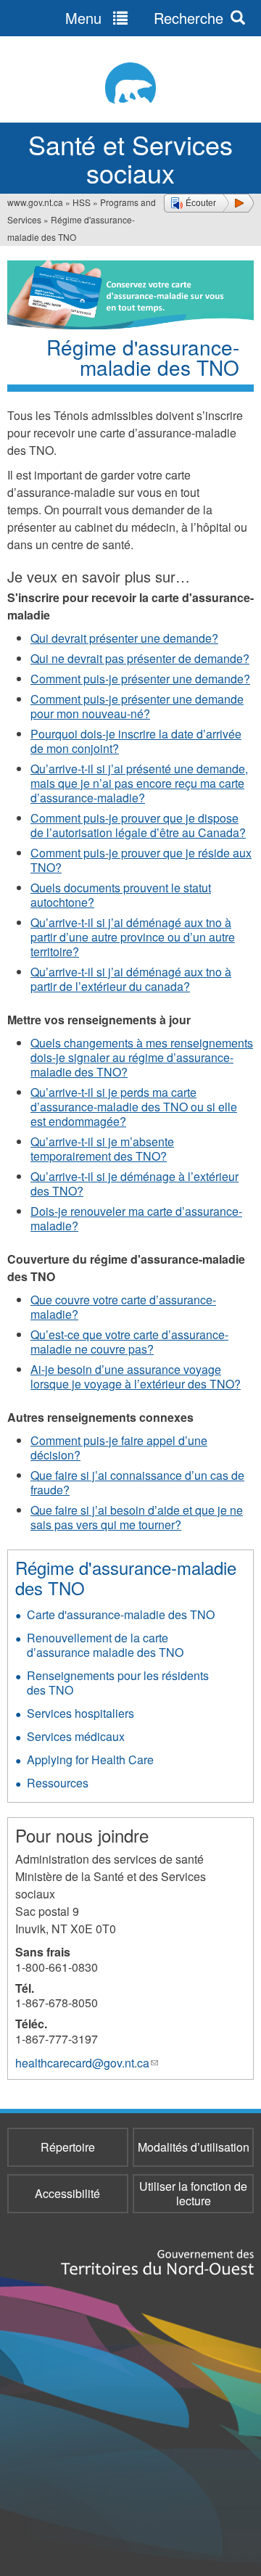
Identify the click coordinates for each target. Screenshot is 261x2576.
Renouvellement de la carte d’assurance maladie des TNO (105, 1645)
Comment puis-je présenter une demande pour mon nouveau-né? (137, 706)
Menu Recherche (144, 18)
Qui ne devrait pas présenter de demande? (140, 658)
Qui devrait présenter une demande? (124, 638)
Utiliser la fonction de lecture (193, 2193)
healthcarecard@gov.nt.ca (87, 2063)
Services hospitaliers (80, 1713)
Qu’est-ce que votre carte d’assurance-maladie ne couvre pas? (129, 1342)
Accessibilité (67, 2193)
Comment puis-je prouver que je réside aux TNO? (141, 860)
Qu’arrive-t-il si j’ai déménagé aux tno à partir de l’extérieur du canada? (131, 979)
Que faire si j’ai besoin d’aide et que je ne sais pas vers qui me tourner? (137, 1517)
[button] (209, 203)
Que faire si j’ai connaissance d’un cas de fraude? (137, 1482)
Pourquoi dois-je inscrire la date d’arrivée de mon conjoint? (136, 741)
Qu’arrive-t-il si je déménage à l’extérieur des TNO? (134, 1184)
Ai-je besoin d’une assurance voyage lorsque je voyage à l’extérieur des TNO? (136, 1377)
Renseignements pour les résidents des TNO (118, 1683)
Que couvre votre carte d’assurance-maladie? (123, 1307)
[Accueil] (130, 83)
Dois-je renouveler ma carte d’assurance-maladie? (136, 1218)
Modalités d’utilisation (194, 2147)
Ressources (58, 1783)
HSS (82, 202)
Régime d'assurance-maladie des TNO (126, 1577)
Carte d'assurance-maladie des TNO (121, 1614)
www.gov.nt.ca (35, 202)
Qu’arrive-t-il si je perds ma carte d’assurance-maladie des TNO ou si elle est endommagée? (134, 1107)
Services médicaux (76, 1736)
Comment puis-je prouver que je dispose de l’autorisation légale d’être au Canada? (138, 825)
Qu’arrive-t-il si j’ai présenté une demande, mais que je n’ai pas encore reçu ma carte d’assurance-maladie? (139, 783)
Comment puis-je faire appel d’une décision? (119, 1448)
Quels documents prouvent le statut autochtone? (121, 895)
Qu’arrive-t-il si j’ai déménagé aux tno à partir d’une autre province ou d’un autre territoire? (133, 937)
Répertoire (68, 2147)
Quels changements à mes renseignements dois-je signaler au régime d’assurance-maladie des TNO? (142, 1057)
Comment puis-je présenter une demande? (140, 679)
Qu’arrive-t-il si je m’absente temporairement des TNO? (102, 1149)
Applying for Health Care (90, 1760)
